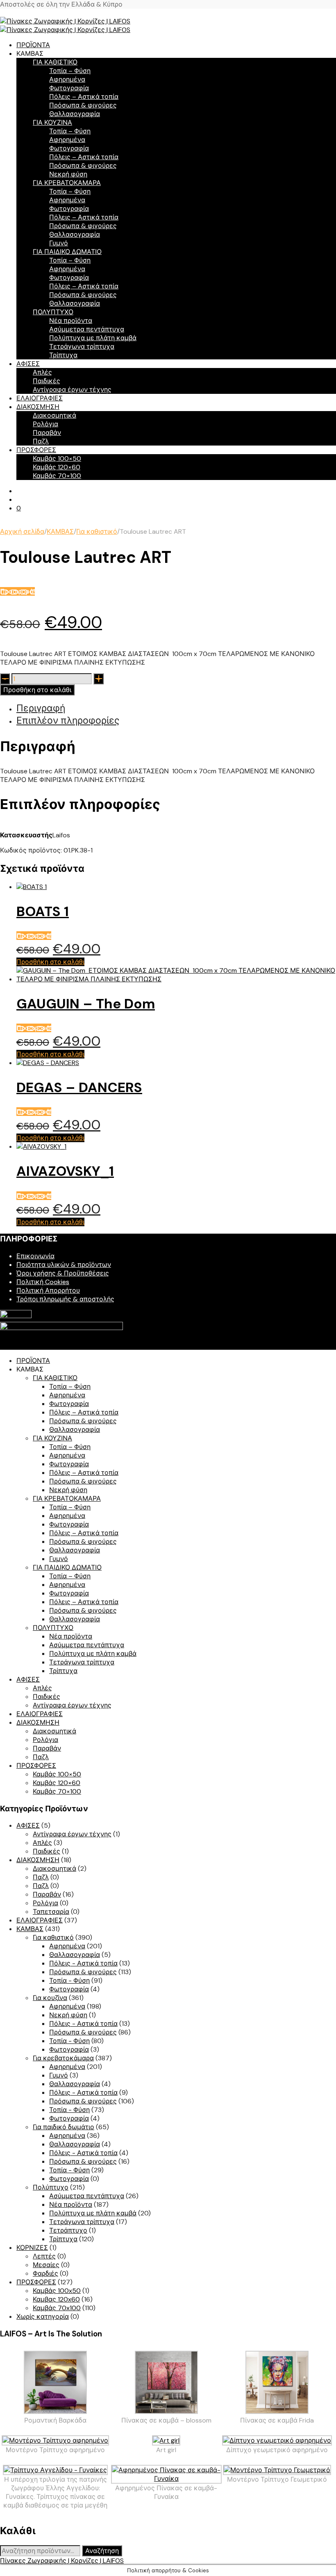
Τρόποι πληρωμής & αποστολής (65, 1299)
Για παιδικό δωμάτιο (64, 2127)
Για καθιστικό (97, 531)
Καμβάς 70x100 (57, 2308)
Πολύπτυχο (51, 2187)
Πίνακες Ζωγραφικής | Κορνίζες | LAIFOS (62, 2561)
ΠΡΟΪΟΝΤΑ (33, 45)
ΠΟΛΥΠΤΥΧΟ (53, 312)
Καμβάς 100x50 (57, 2291)
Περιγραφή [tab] (41, 708)
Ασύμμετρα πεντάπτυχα (87, 329)
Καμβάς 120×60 (57, 467)
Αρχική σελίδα (22, 531)
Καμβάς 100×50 (57, 458)
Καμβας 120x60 (56, 2299)
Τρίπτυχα (63, 355)
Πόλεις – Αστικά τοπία (84, 97)
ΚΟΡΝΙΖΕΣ (32, 2248)
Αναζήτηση (102, 2551)
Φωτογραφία (69, 88)
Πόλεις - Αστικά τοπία (83, 1963)
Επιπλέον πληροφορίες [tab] (68, 720)
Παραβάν (47, 433)
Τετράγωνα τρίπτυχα (82, 346)
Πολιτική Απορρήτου (48, 1290)
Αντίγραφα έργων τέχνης (72, 390)
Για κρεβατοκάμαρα (63, 2058)
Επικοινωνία (35, 1256)
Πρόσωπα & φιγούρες (83, 105)
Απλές (42, 372)
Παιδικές (47, 381)
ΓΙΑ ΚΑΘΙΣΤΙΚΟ (55, 62)
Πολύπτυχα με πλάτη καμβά (93, 338)
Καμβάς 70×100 (57, 476)
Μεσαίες (46, 2265)
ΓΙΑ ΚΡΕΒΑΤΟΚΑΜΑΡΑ (67, 183)
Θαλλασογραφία (75, 114)
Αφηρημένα (67, 79)
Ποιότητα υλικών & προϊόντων (64, 1265)
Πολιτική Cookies (43, 1282)
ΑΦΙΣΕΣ (28, 364)
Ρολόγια (45, 424)
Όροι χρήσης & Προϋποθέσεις (63, 1273)
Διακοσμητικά (54, 415)
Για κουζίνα (50, 1998)
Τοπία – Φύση (70, 71)
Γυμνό (59, 243)
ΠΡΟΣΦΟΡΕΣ (36, 450)
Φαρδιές (45, 2273)
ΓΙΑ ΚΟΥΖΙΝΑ (52, 122)
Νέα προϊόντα (71, 321)
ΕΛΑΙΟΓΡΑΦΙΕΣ (40, 398)
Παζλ (41, 441)
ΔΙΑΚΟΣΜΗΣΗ (38, 407)
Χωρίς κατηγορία (43, 2317)
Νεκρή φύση (68, 174)
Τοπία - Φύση (69, 1981)
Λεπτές (44, 2256)
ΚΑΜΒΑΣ (60, 531)
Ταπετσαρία (51, 1912)
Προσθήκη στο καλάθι (37, 690)
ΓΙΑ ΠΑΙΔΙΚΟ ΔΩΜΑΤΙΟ (67, 252)
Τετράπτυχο (68, 2230)
